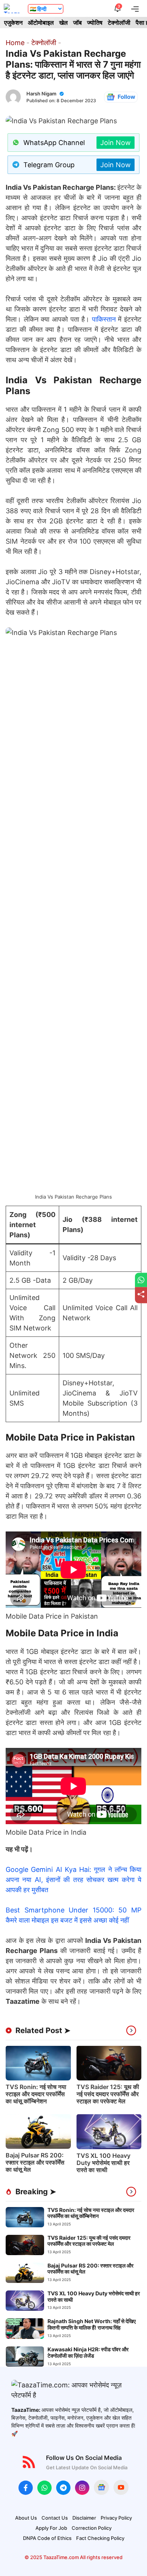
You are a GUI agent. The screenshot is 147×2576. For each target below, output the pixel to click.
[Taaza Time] (12, 8)
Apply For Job (51, 2528)
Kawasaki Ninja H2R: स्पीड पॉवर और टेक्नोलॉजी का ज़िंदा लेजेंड (88, 2352)
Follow (126, 97)
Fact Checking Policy (100, 2538)
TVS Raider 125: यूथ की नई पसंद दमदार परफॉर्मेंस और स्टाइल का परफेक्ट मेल (108, 2094)
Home (15, 43)
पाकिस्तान (104, 319)
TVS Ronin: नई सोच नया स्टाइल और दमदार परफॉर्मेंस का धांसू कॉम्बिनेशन (36, 2094)
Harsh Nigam (41, 94)
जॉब (77, 23)
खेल (64, 23)
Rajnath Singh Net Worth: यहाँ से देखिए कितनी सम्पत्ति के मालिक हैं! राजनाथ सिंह (92, 2324)
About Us (26, 2518)
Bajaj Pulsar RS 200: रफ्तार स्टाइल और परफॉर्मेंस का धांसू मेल (35, 2162)
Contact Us (55, 2518)
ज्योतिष (95, 23)
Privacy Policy (116, 2518)
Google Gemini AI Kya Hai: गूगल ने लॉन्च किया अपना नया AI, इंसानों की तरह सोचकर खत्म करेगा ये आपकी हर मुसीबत (73, 1880)
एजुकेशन (13, 23)
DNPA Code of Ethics (47, 2538)
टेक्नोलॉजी (119, 23)
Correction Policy (92, 2528)
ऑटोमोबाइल (41, 23)
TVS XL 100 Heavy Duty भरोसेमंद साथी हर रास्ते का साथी (103, 2163)
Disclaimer (84, 2518)
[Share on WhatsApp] (141, 1280)
